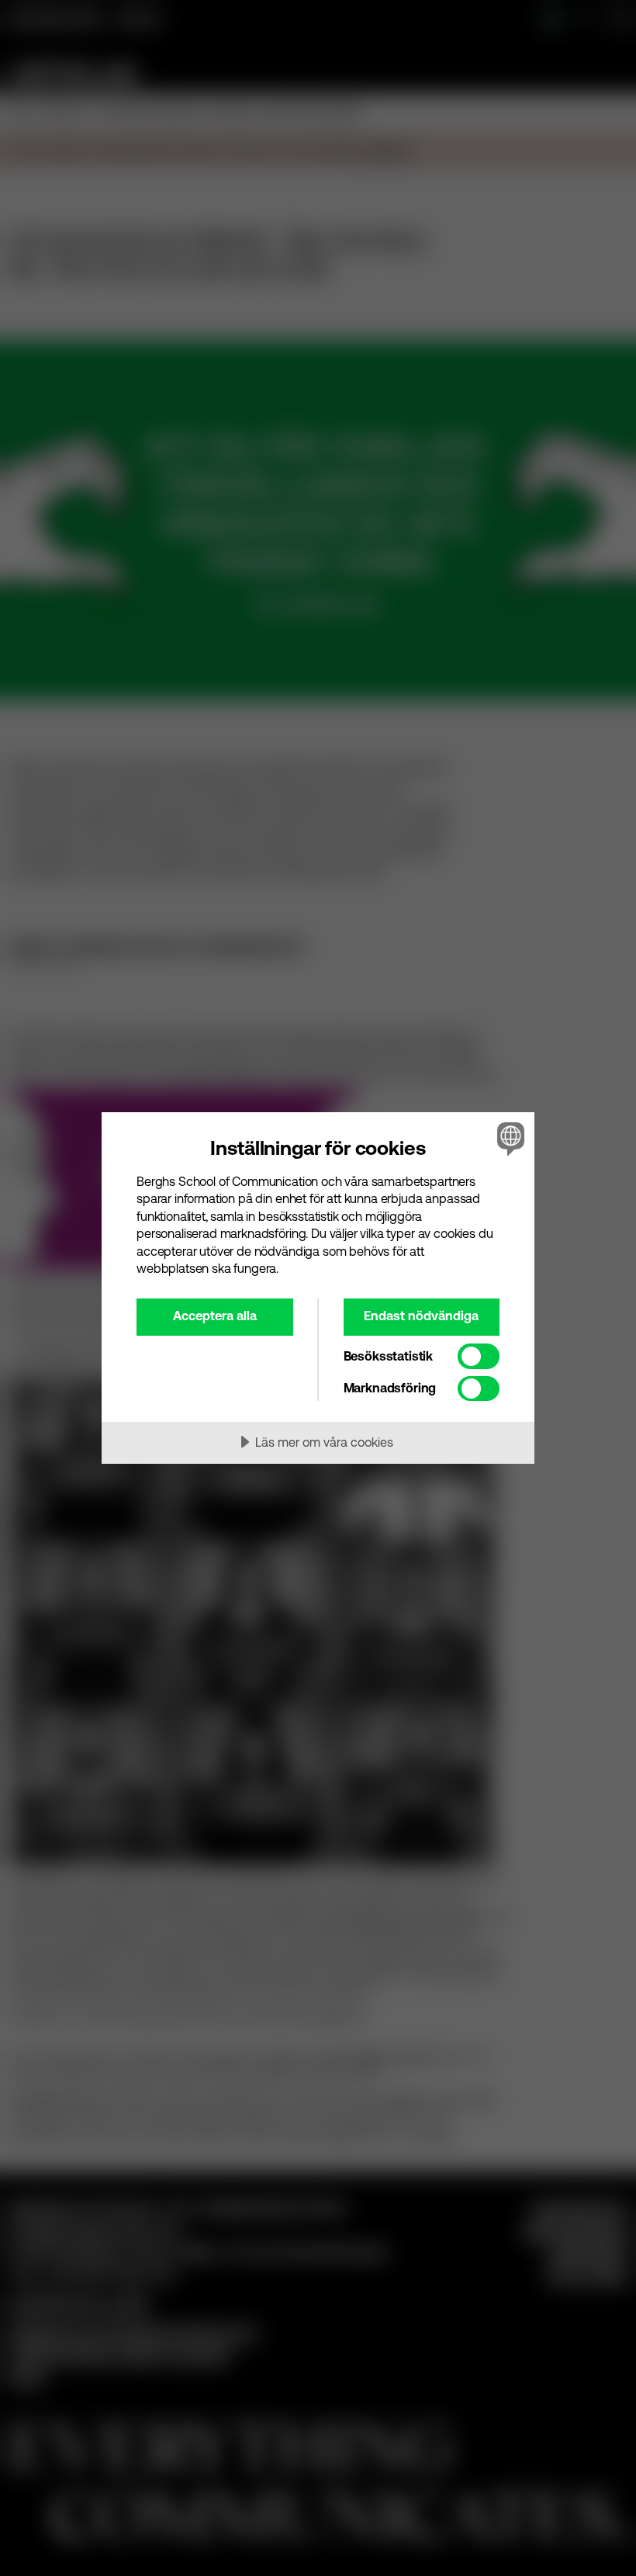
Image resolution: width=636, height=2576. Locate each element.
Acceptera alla (215, 1316)
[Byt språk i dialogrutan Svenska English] (509, 1139)
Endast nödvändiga (421, 1316)
